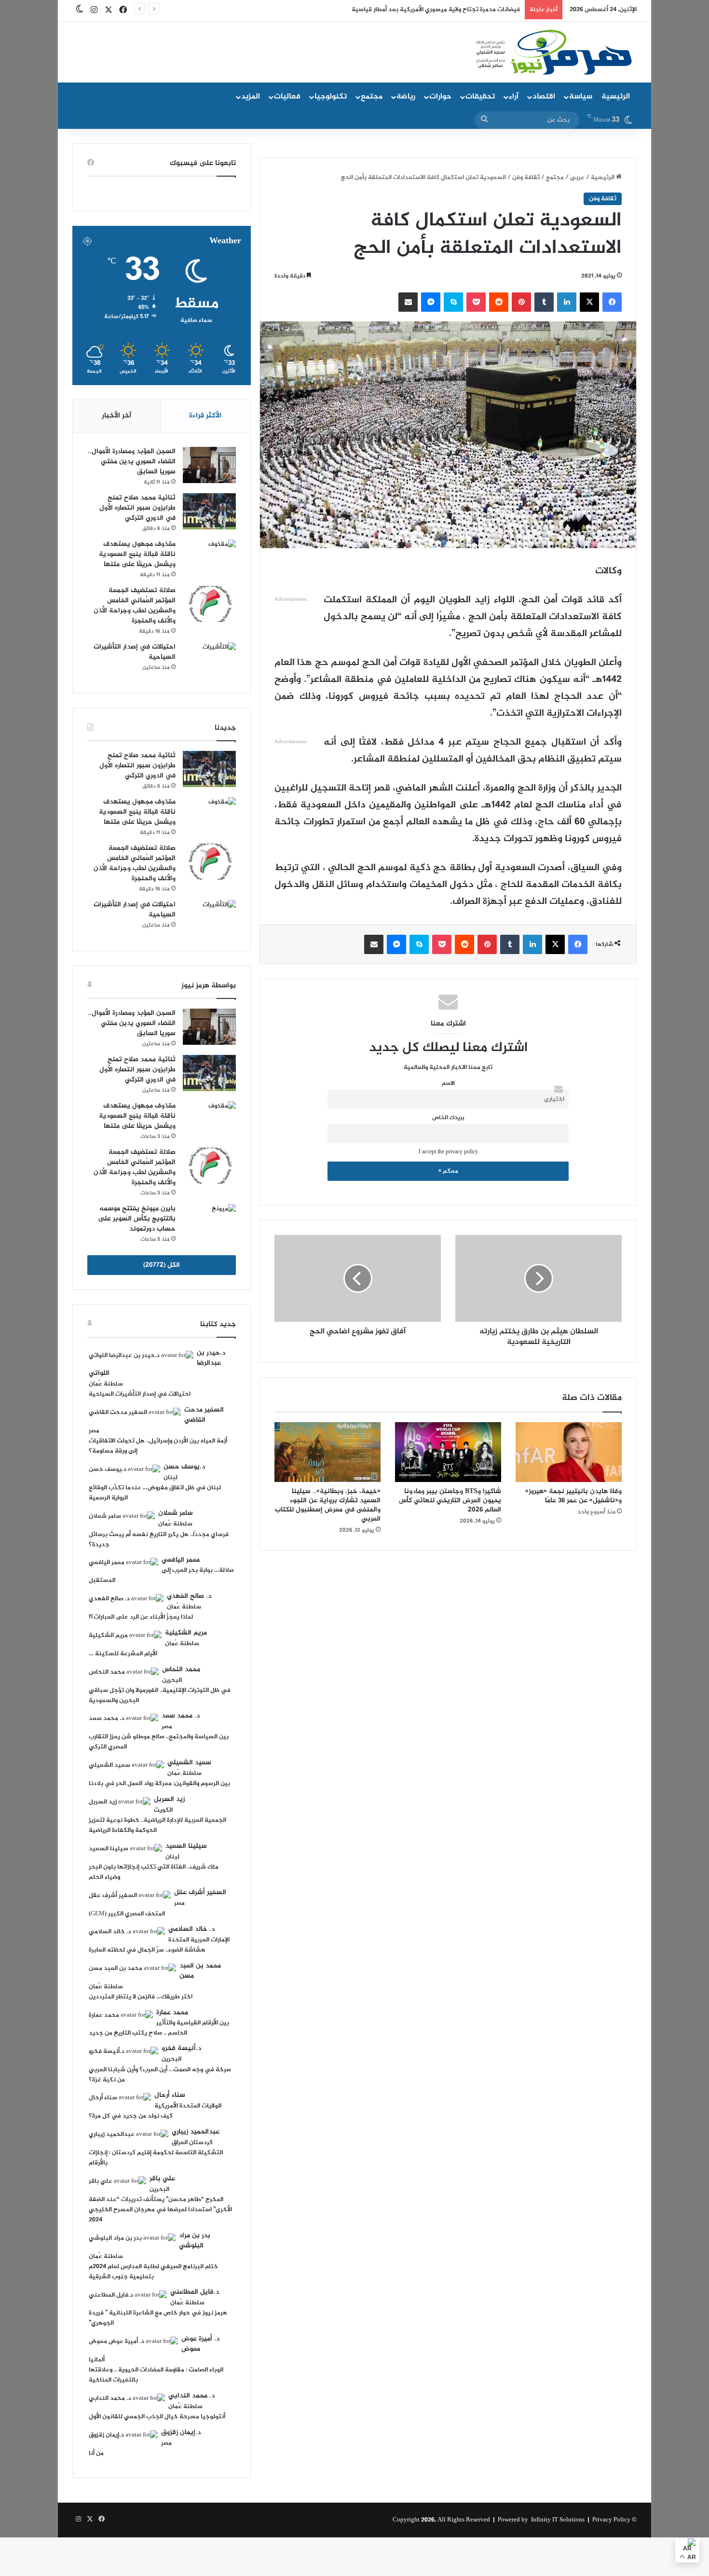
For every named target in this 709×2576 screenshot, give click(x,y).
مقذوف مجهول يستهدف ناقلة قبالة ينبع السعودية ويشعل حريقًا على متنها (137, 554)
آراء (514, 97)
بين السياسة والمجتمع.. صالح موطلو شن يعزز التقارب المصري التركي (159, 1742)
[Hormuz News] (553, 53)
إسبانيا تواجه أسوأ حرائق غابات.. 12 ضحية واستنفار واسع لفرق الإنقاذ (429, 10)
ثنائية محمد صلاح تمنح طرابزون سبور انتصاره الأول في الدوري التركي (137, 508)
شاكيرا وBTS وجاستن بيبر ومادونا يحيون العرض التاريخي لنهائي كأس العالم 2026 (450, 1501)
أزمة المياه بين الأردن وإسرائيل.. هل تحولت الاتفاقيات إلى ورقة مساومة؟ (158, 1446)
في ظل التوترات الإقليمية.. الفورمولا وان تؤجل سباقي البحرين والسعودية (160, 1696)
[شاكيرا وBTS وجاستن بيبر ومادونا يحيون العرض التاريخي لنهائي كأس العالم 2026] (448, 1452)
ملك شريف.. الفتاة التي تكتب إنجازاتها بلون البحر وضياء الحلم (154, 1872)
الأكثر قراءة (205, 416)
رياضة (406, 97)
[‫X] (589, 302)
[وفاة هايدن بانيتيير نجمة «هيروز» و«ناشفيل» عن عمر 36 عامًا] (569, 1452)
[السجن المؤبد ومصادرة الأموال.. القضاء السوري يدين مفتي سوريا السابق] (209, 465)
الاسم (448, 1084)
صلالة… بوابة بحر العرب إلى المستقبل (162, 1575)
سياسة (581, 97)
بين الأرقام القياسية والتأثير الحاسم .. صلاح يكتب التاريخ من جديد (159, 2028)
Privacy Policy (611, 2520)
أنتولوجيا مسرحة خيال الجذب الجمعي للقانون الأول (157, 2417)
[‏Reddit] (499, 302)
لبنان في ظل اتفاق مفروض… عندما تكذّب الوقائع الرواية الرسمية (155, 1493)
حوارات (440, 97)
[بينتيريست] (521, 302)
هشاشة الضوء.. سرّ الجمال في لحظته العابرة (147, 1950)
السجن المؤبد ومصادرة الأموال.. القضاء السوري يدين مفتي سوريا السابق (132, 462)
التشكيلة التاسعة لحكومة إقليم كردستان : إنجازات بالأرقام (156, 2158)
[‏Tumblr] (544, 302)
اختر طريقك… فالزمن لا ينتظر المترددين (141, 1997)
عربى (577, 178)
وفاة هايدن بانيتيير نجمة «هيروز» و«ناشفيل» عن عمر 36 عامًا (573, 1496)
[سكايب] (453, 302)
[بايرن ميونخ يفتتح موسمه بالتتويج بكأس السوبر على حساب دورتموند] (209, 1222)
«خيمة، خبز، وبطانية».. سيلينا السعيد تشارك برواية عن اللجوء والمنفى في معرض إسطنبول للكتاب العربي (328, 1505)
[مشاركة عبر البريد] (408, 302)
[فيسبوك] (612, 302)
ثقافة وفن (526, 178)
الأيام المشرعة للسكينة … (123, 1654)
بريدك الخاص (448, 1118)
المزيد (251, 97)
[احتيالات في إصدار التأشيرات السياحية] (209, 660)
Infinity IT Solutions (558, 2520)
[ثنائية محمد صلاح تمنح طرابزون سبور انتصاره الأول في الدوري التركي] (209, 511)
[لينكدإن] (567, 302)
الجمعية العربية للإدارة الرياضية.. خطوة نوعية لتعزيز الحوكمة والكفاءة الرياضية (157, 1825)
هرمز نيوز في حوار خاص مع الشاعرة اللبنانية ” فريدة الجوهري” (158, 2318)
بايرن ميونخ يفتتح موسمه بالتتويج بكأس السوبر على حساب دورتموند (137, 1219)
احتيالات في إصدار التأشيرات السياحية (135, 652)
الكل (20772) (162, 1265)
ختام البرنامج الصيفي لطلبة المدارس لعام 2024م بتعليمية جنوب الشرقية (153, 2272)
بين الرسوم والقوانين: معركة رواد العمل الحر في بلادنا (159, 1784)
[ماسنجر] (431, 302)
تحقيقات (480, 97)
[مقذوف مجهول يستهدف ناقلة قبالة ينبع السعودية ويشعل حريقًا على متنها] (209, 558)
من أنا (96, 2453)
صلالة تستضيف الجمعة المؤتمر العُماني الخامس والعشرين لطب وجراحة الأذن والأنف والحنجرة (135, 606)
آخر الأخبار (116, 416)
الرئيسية (616, 97)
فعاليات (287, 97)
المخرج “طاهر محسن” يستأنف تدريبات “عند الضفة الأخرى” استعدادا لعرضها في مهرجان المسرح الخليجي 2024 (160, 2210)
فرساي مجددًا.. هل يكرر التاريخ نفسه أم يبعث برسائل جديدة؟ (159, 1540)
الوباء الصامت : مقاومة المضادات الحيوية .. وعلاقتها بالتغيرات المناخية (156, 2375)
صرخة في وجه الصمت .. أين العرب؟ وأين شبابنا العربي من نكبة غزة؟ (160, 2075)
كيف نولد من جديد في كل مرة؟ (131, 2116)
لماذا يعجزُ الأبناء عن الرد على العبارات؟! (141, 1617)
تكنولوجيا (331, 97)
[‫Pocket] (476, 302)
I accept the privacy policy (448, 1152)
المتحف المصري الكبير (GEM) (127, 1914)
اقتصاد (544, 97)
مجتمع (372, 97)
